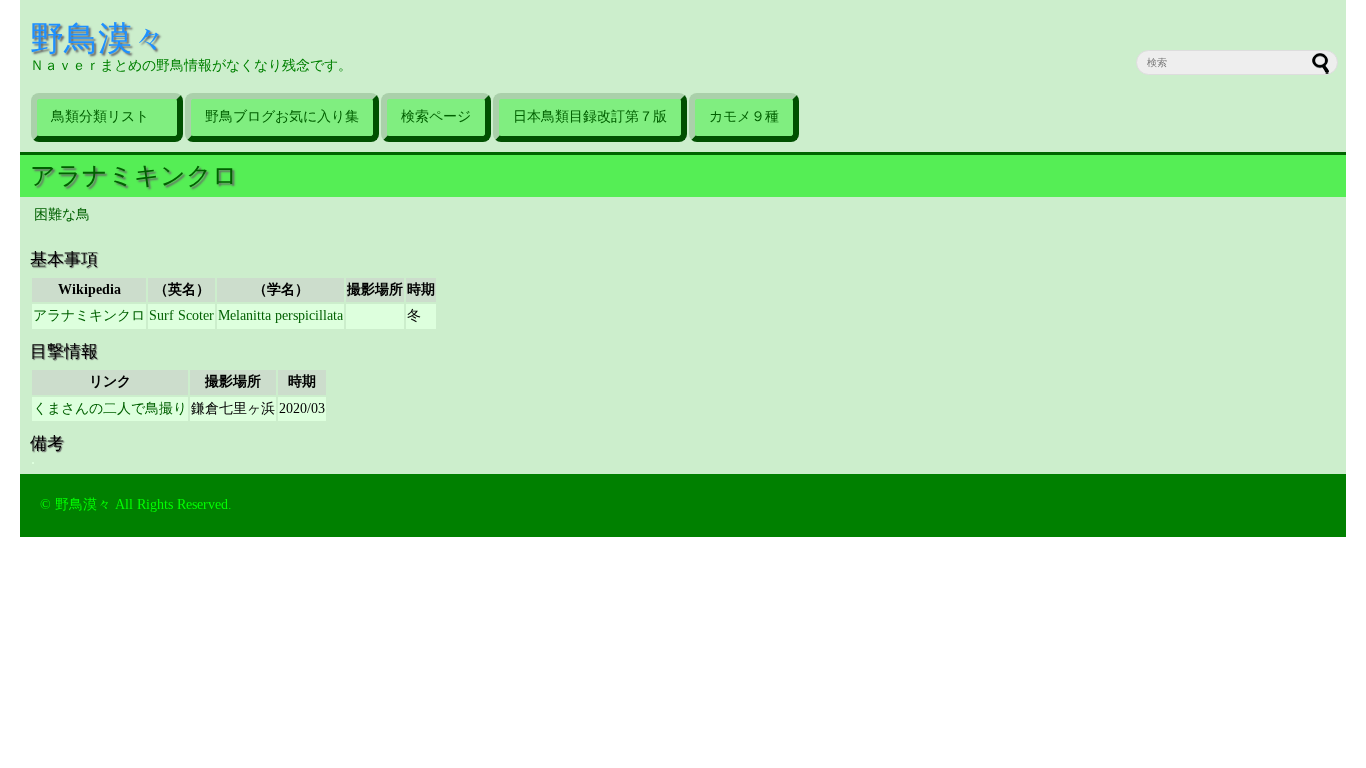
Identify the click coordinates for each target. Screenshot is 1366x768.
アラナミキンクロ (134, 175)
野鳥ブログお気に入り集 (282, 116)
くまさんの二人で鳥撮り (110, 408)
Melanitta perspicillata (280, 315)
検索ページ (436, 116)
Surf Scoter (181, 315)
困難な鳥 (62, 214)
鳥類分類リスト (107, 116)
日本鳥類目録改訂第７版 (590, 116)
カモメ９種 (744, 116)
